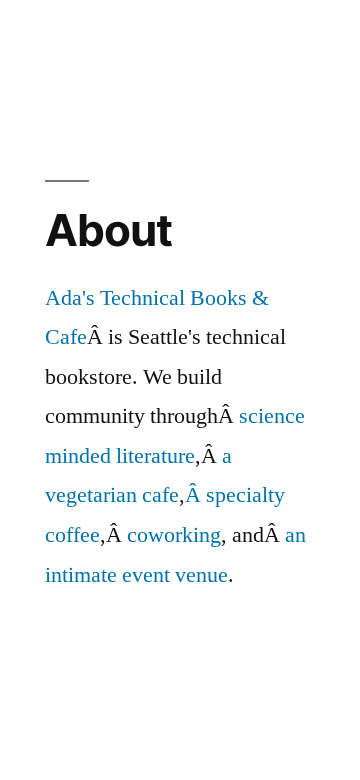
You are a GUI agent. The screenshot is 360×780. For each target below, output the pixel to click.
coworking (174, 535)
